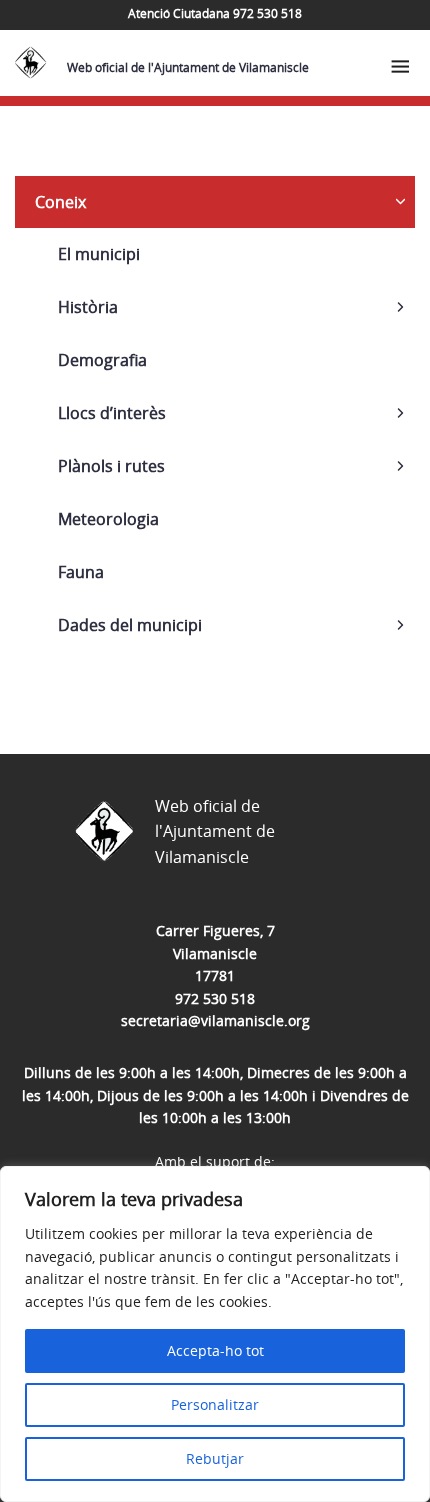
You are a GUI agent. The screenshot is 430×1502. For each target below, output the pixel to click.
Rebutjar (215, 1458)
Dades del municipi (130, 625)
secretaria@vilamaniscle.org (215, 1020)
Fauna (81, 572)
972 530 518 (215, 998)
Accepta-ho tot (215, 1350)
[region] (215, 1334)
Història (88, 307)
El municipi (99, 254)
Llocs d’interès (112, 413)
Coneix (60, 202)
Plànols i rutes (111, 466)
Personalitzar (215, 1404)
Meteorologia (108, 519)
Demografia (102, 360)
